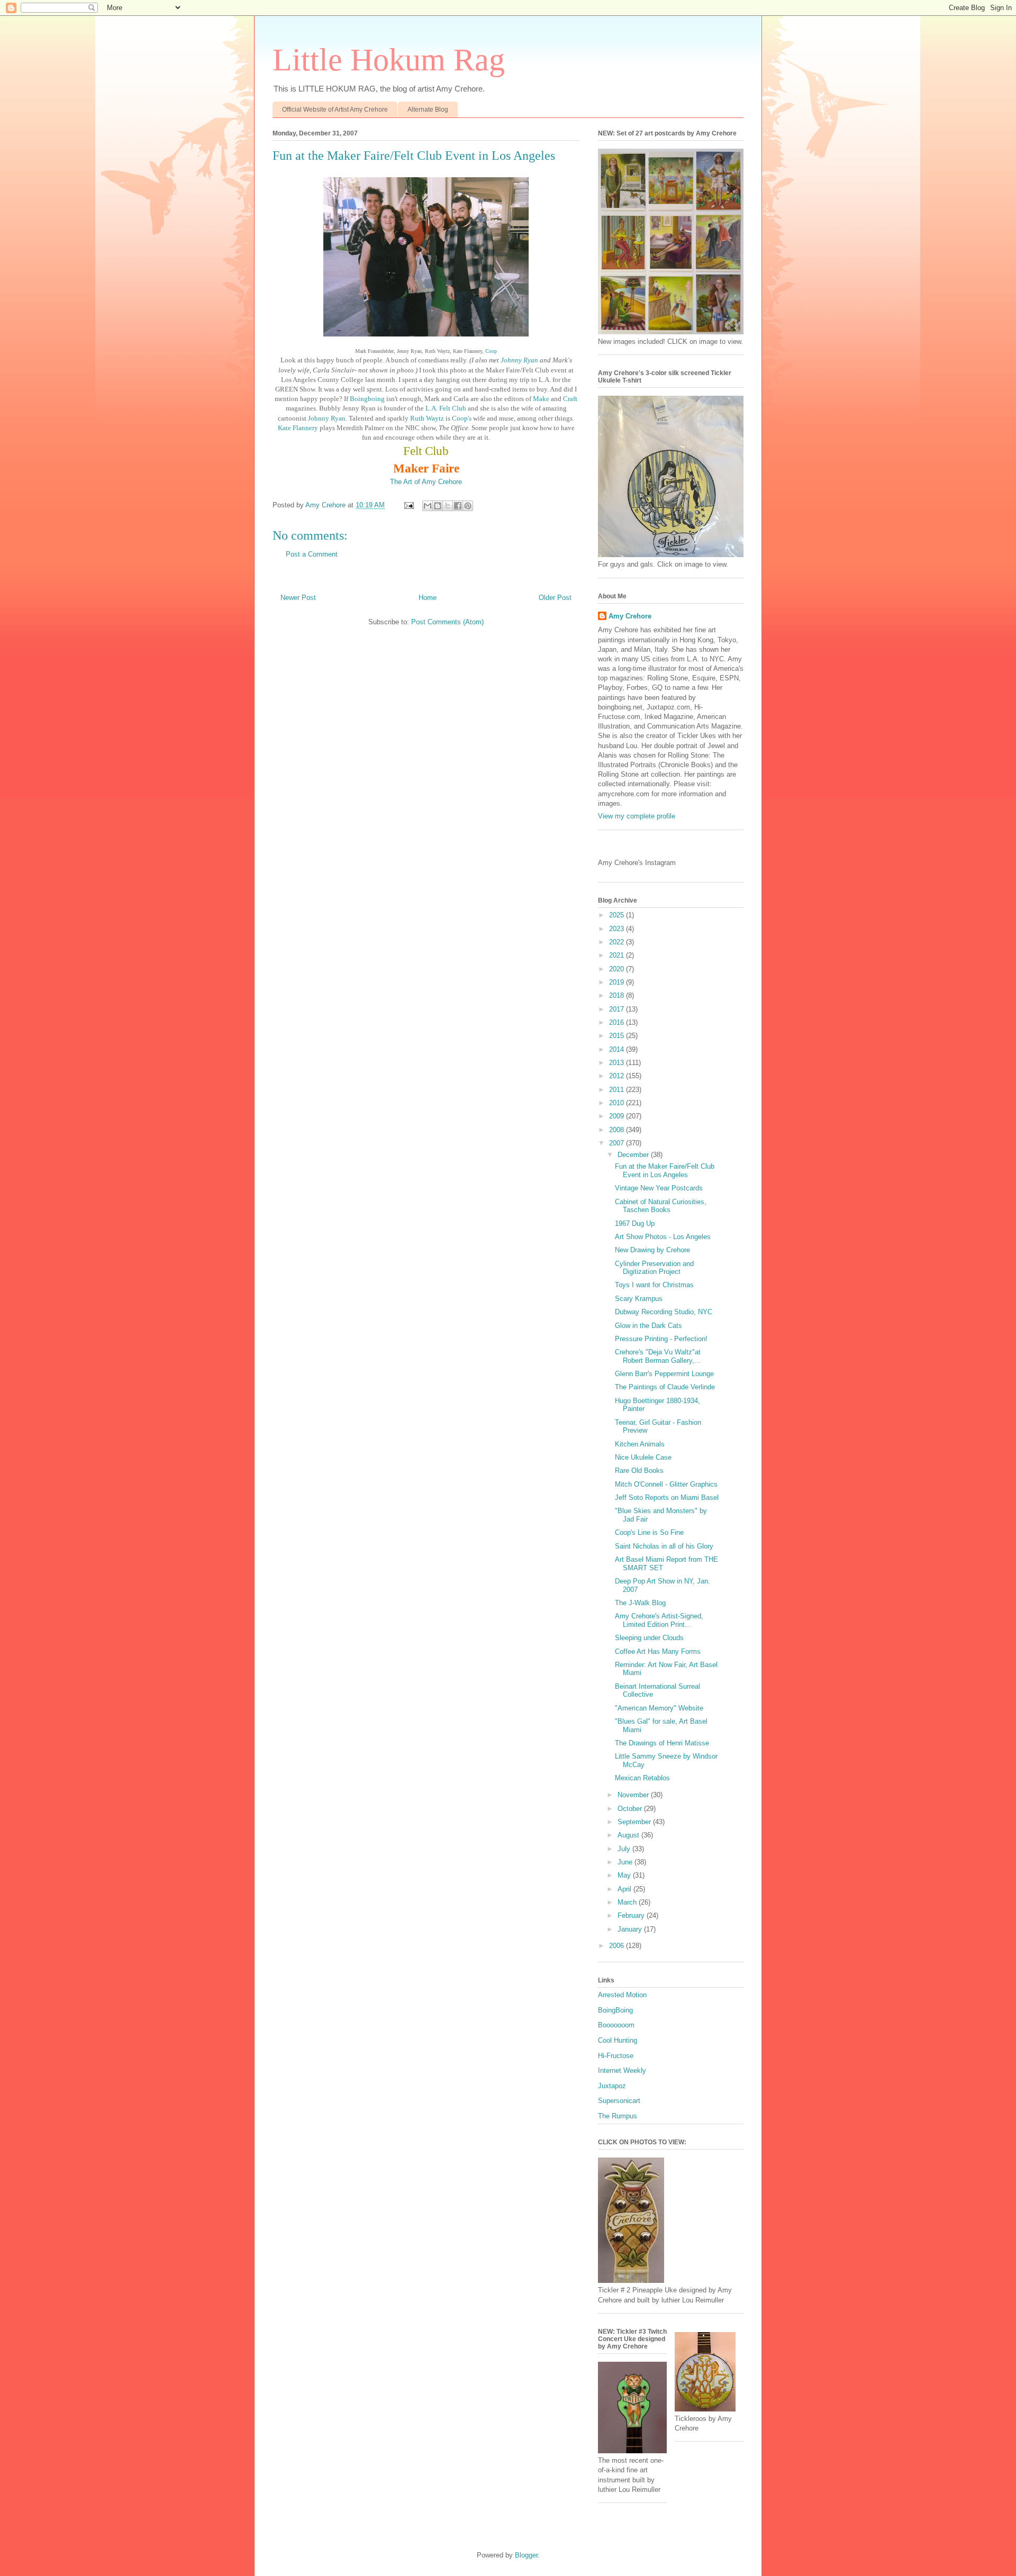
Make (542, 399)
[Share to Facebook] (458, 506)
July (625, 1849)
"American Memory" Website (659, 1708)
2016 (618, 1022)
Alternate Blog (428, 110)
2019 (618, 982)
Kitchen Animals (640, 1444)
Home (428, 598)
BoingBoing (615, 2010)
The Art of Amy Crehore (426, 482)
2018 (618, 995)
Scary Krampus (639, 1299)
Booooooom (616, 2025)
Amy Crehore (630, 616)
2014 (618, 1049)
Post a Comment (312, 554)
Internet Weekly (622, 2070)
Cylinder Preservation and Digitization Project (654, 1268)
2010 (618, 1103)
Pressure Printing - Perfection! (661, 1339)
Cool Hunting (618, 2040)
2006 (618, 1946)
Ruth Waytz (427, 418)
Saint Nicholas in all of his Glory (664, 1546)
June (626, 1862)
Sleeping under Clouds (649, 1638)
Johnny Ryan (520, 360)
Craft (570, 399)
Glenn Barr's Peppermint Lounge (664, 1374)
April (625, 1889)
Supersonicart (619, 2101)
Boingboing (367, 399)
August (629, 1835)
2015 (618, 1036)
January (631, 1929)
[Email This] (428, 506)
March (628, 1902)
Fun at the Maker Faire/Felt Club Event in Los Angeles (665, 1171)
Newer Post (298, 598)
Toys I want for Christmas (654, 1285)
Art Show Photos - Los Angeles (663, 1237)
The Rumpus (618, 2116)
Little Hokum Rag (389, 60)
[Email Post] (408, 505)
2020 (618, 969)
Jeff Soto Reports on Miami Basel (667, 1498)
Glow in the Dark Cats (648, 1326)
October (631, 1809)
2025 (618, 915)
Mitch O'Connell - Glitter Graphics (666, 1484)
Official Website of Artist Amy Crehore (335, 110)
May (625, 1875)
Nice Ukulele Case (643, 1457)
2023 (618, 929)
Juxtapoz (612, 2086)
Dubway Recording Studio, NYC (664, 1312)
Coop (491, 351)
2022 (618, 942)
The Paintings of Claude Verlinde (665, 1387)
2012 (618, 1076)
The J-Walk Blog (640, 1603)
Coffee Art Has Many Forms (658, 1651)
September (635, 1822)
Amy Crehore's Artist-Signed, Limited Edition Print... (659, 1620)
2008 (618, 1130)
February (632, 1915)
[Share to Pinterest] (468, 506)
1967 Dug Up (635, 1223)
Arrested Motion (622, 1995)
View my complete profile (637, 816)
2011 (618, 1090)
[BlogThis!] (438, 506)
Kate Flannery (298, 428)
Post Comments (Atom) (447, 622)
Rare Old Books (639, 1471)
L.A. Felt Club (446, 408)
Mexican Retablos (642, 1778)
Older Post (555, 598)
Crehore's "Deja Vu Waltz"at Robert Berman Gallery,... (658, 1356)
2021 (618, 955)
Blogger (526, 2555)
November (634, 1795)
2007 (618, 1143)
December (634, 1155)
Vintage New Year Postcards (659, 1188)
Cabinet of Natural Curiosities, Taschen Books (661, 1206)
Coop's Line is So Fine (649, 1532)
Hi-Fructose (616, 2056)
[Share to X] (448, 506)
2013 (618, 1063)
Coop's (462, 418)
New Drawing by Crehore (652, 1250)
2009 (618, 1116)
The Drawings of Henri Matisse (662, 1743)
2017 (618, 1009)
